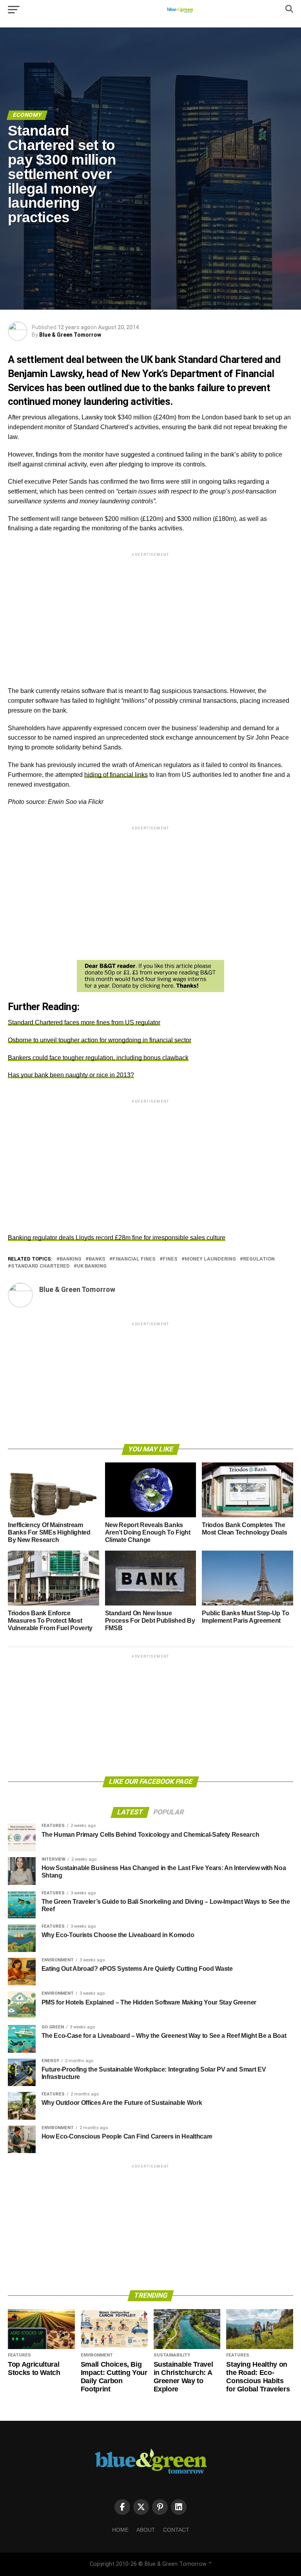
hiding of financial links (116, 775)
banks (97, 1259)
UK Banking (92, 1266)
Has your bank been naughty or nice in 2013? (71, 1075)
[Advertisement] (150, 613)
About (146, 2530)
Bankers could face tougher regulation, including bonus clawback (98, 1058)
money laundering (210, 1259)
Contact (176, 2530)
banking (71, 1259)
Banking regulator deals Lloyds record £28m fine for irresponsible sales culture (117, 1238)
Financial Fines (134, 1259)
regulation (259, 1259)
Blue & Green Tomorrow (70, 335)
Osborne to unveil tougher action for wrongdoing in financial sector (100, 1040)
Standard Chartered (40, 1266)
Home (120, 2530)
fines (170, 1259)
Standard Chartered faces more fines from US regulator (84, 1022)
